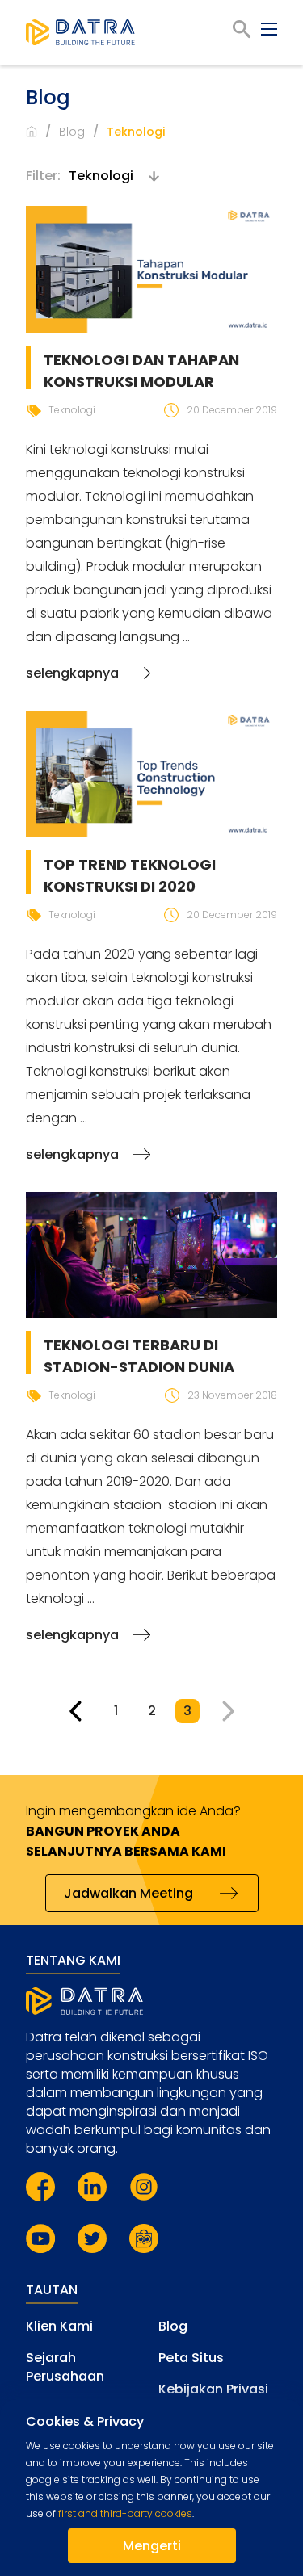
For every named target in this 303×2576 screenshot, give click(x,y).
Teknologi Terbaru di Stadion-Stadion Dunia (139, 1356)
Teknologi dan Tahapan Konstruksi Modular (141, 371)
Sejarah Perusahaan (65, 2367)
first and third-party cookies (125, 2513)
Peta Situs (191, 2358)
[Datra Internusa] (80, 32)
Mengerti (152, 2546)
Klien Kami (59, 2326)
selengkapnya (72, 673)
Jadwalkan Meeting (128, 1893)
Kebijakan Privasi (213, 2389)
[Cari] (242, 29)
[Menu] (269, 29)
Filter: (43, 176)
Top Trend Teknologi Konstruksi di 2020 (130, 875)
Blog (72, 132)
